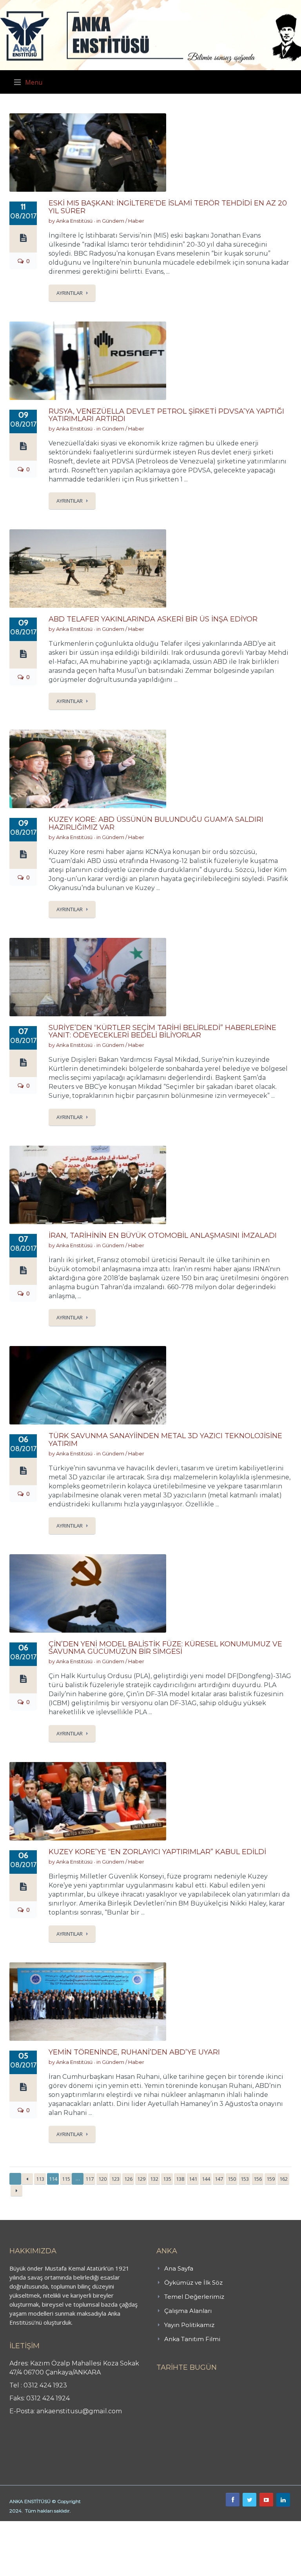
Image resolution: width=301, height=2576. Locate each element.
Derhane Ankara (81, 2525)
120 (102, 2179)
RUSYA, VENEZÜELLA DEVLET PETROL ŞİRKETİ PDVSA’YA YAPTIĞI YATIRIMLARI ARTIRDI (166, 415)
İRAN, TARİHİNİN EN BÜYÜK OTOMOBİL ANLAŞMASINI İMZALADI (163, 1235)
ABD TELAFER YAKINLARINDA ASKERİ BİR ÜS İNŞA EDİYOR (153, 619)
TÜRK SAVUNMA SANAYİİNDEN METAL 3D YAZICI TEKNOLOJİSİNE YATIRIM (165, 1440)
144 (206, 2179)
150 (232, 2179)
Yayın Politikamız (189, 2325)
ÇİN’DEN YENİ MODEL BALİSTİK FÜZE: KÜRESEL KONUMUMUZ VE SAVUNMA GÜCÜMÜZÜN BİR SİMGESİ (165, 1648)
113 (40, 2179)
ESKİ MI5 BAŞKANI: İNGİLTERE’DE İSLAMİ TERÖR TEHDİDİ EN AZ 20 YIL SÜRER (168, 207)
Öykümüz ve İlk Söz (193, 2283)
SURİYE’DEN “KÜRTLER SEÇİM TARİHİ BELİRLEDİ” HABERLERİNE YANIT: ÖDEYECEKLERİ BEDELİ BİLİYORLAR (162, 1032)
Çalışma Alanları (188, 2311)
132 (154, 2179)
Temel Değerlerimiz (194, 2297)
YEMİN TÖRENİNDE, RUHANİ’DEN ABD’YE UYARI (134, 2052)
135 (167, 2179)
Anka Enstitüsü (74, 221)
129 (141, 2179)
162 (284, 2179)
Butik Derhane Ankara (29, 2525)
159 (271, 2179)
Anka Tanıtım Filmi (192, 2339)
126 (128, 2179)
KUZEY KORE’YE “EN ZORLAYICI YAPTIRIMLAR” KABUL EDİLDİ (157, 1852)
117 (90, 2179)
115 (66, 2179)
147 (219, 2179)
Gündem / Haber (123, 221)
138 (180, 2179)
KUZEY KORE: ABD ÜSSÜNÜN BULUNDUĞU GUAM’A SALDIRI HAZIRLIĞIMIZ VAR (156, 823)
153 (245, 2179)
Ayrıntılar (70, 293)
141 (193, 2179)
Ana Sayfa (179, 2268)
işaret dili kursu (123, 2525)
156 (258, 2179)
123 (115, 2179)
